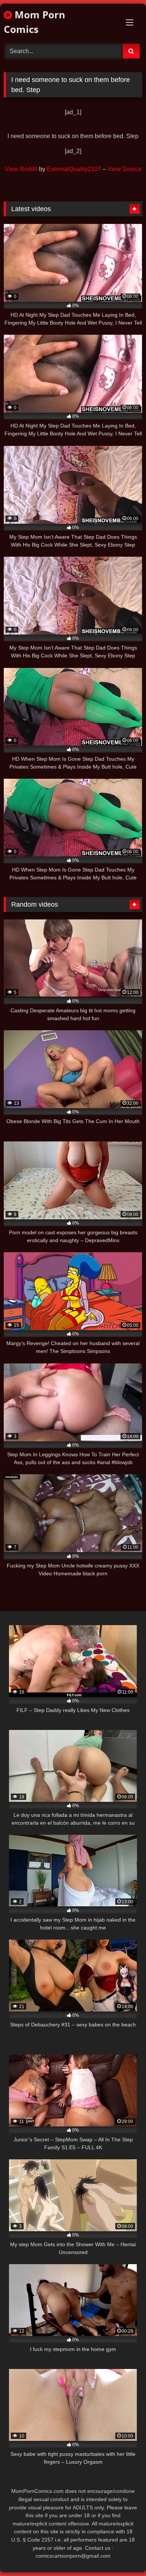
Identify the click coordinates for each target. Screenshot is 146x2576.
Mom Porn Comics (34, 22)
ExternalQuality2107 (74, 169)
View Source (124, 169)
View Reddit (21, 169)
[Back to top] (123, 2554)
